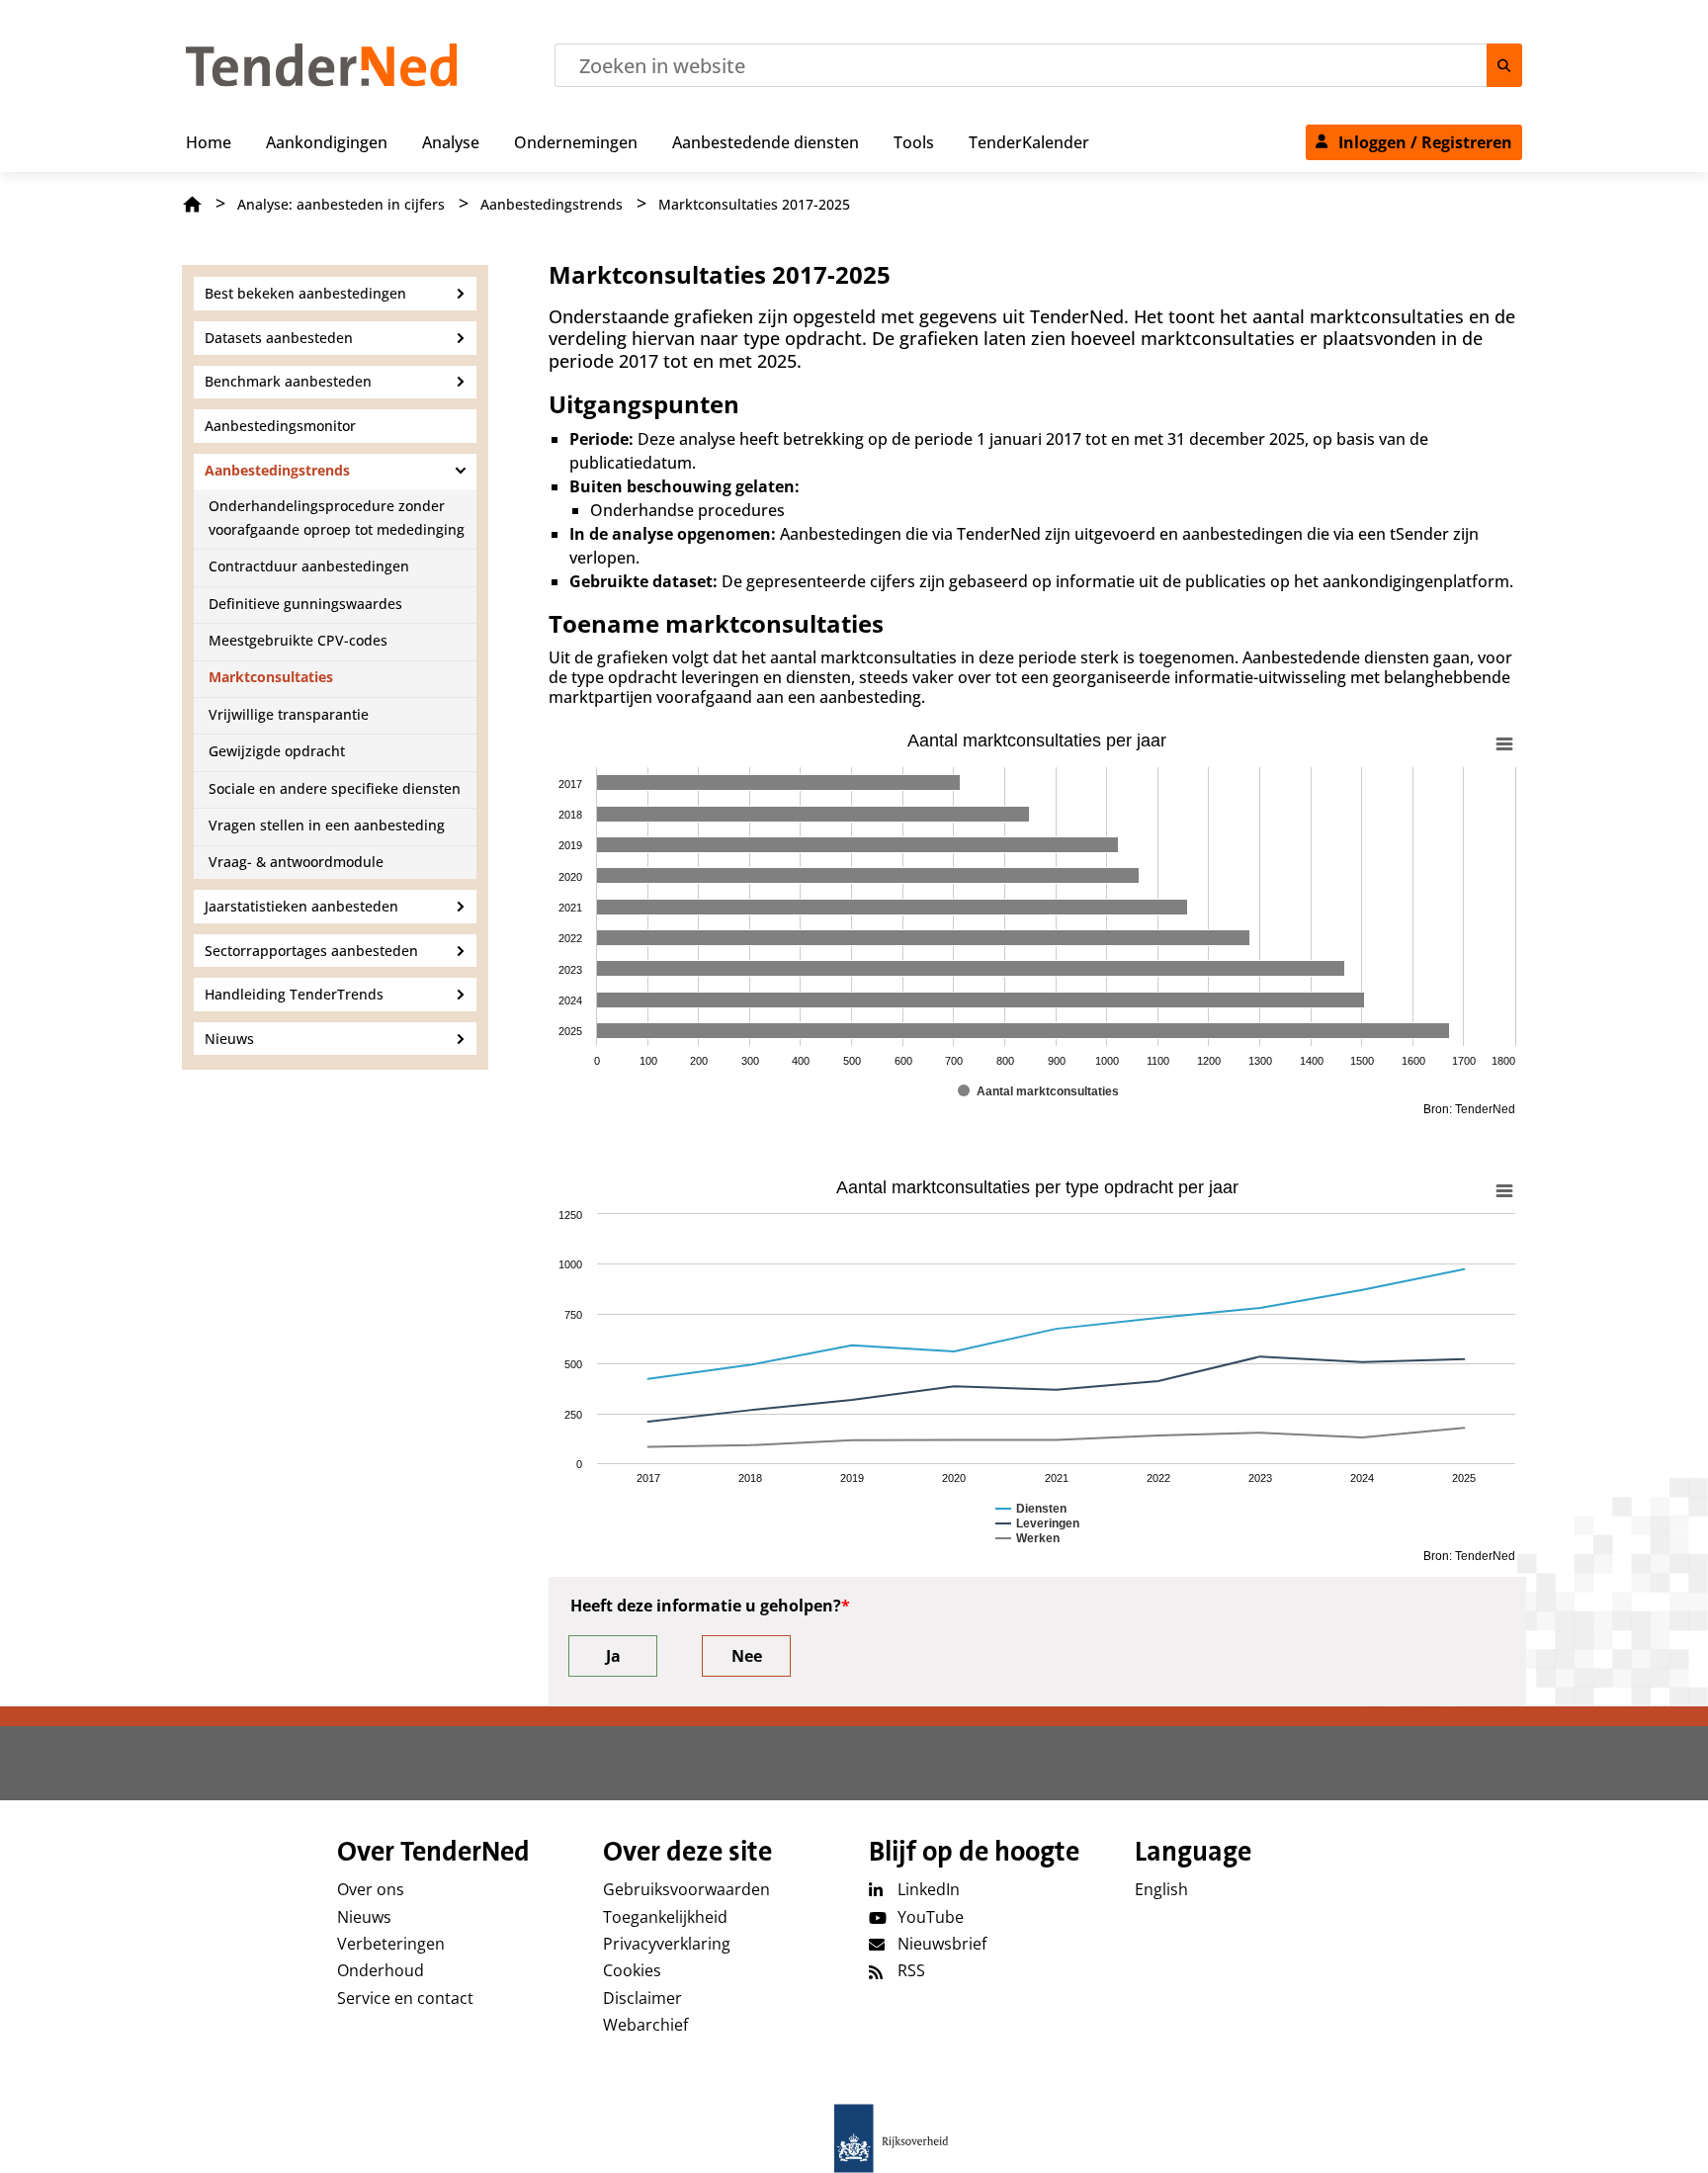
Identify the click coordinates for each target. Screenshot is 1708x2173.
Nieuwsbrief (942, 1944)
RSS (911, 1970)
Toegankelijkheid (665, 1917)
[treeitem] (209, 138)
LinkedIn (929, 1889)
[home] (854, 2138)
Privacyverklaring (667, 1944)
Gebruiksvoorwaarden (686, 1889)
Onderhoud (381, 1970)
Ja (613, 1656)
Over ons (371, 1889)
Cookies (632, 1970)
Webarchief (645, 2025)
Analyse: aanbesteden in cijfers (341, 204)
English (1161, 1889)
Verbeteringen (391, 1944)
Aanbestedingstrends (552, 204)
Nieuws (364, 1917)
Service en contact (405, 1998)
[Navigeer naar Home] (322, 81)
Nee (747, 1656)
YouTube (931, 1917)
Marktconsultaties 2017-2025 (754, 204)
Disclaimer (642, 1998)
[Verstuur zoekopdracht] (1504, 65)
